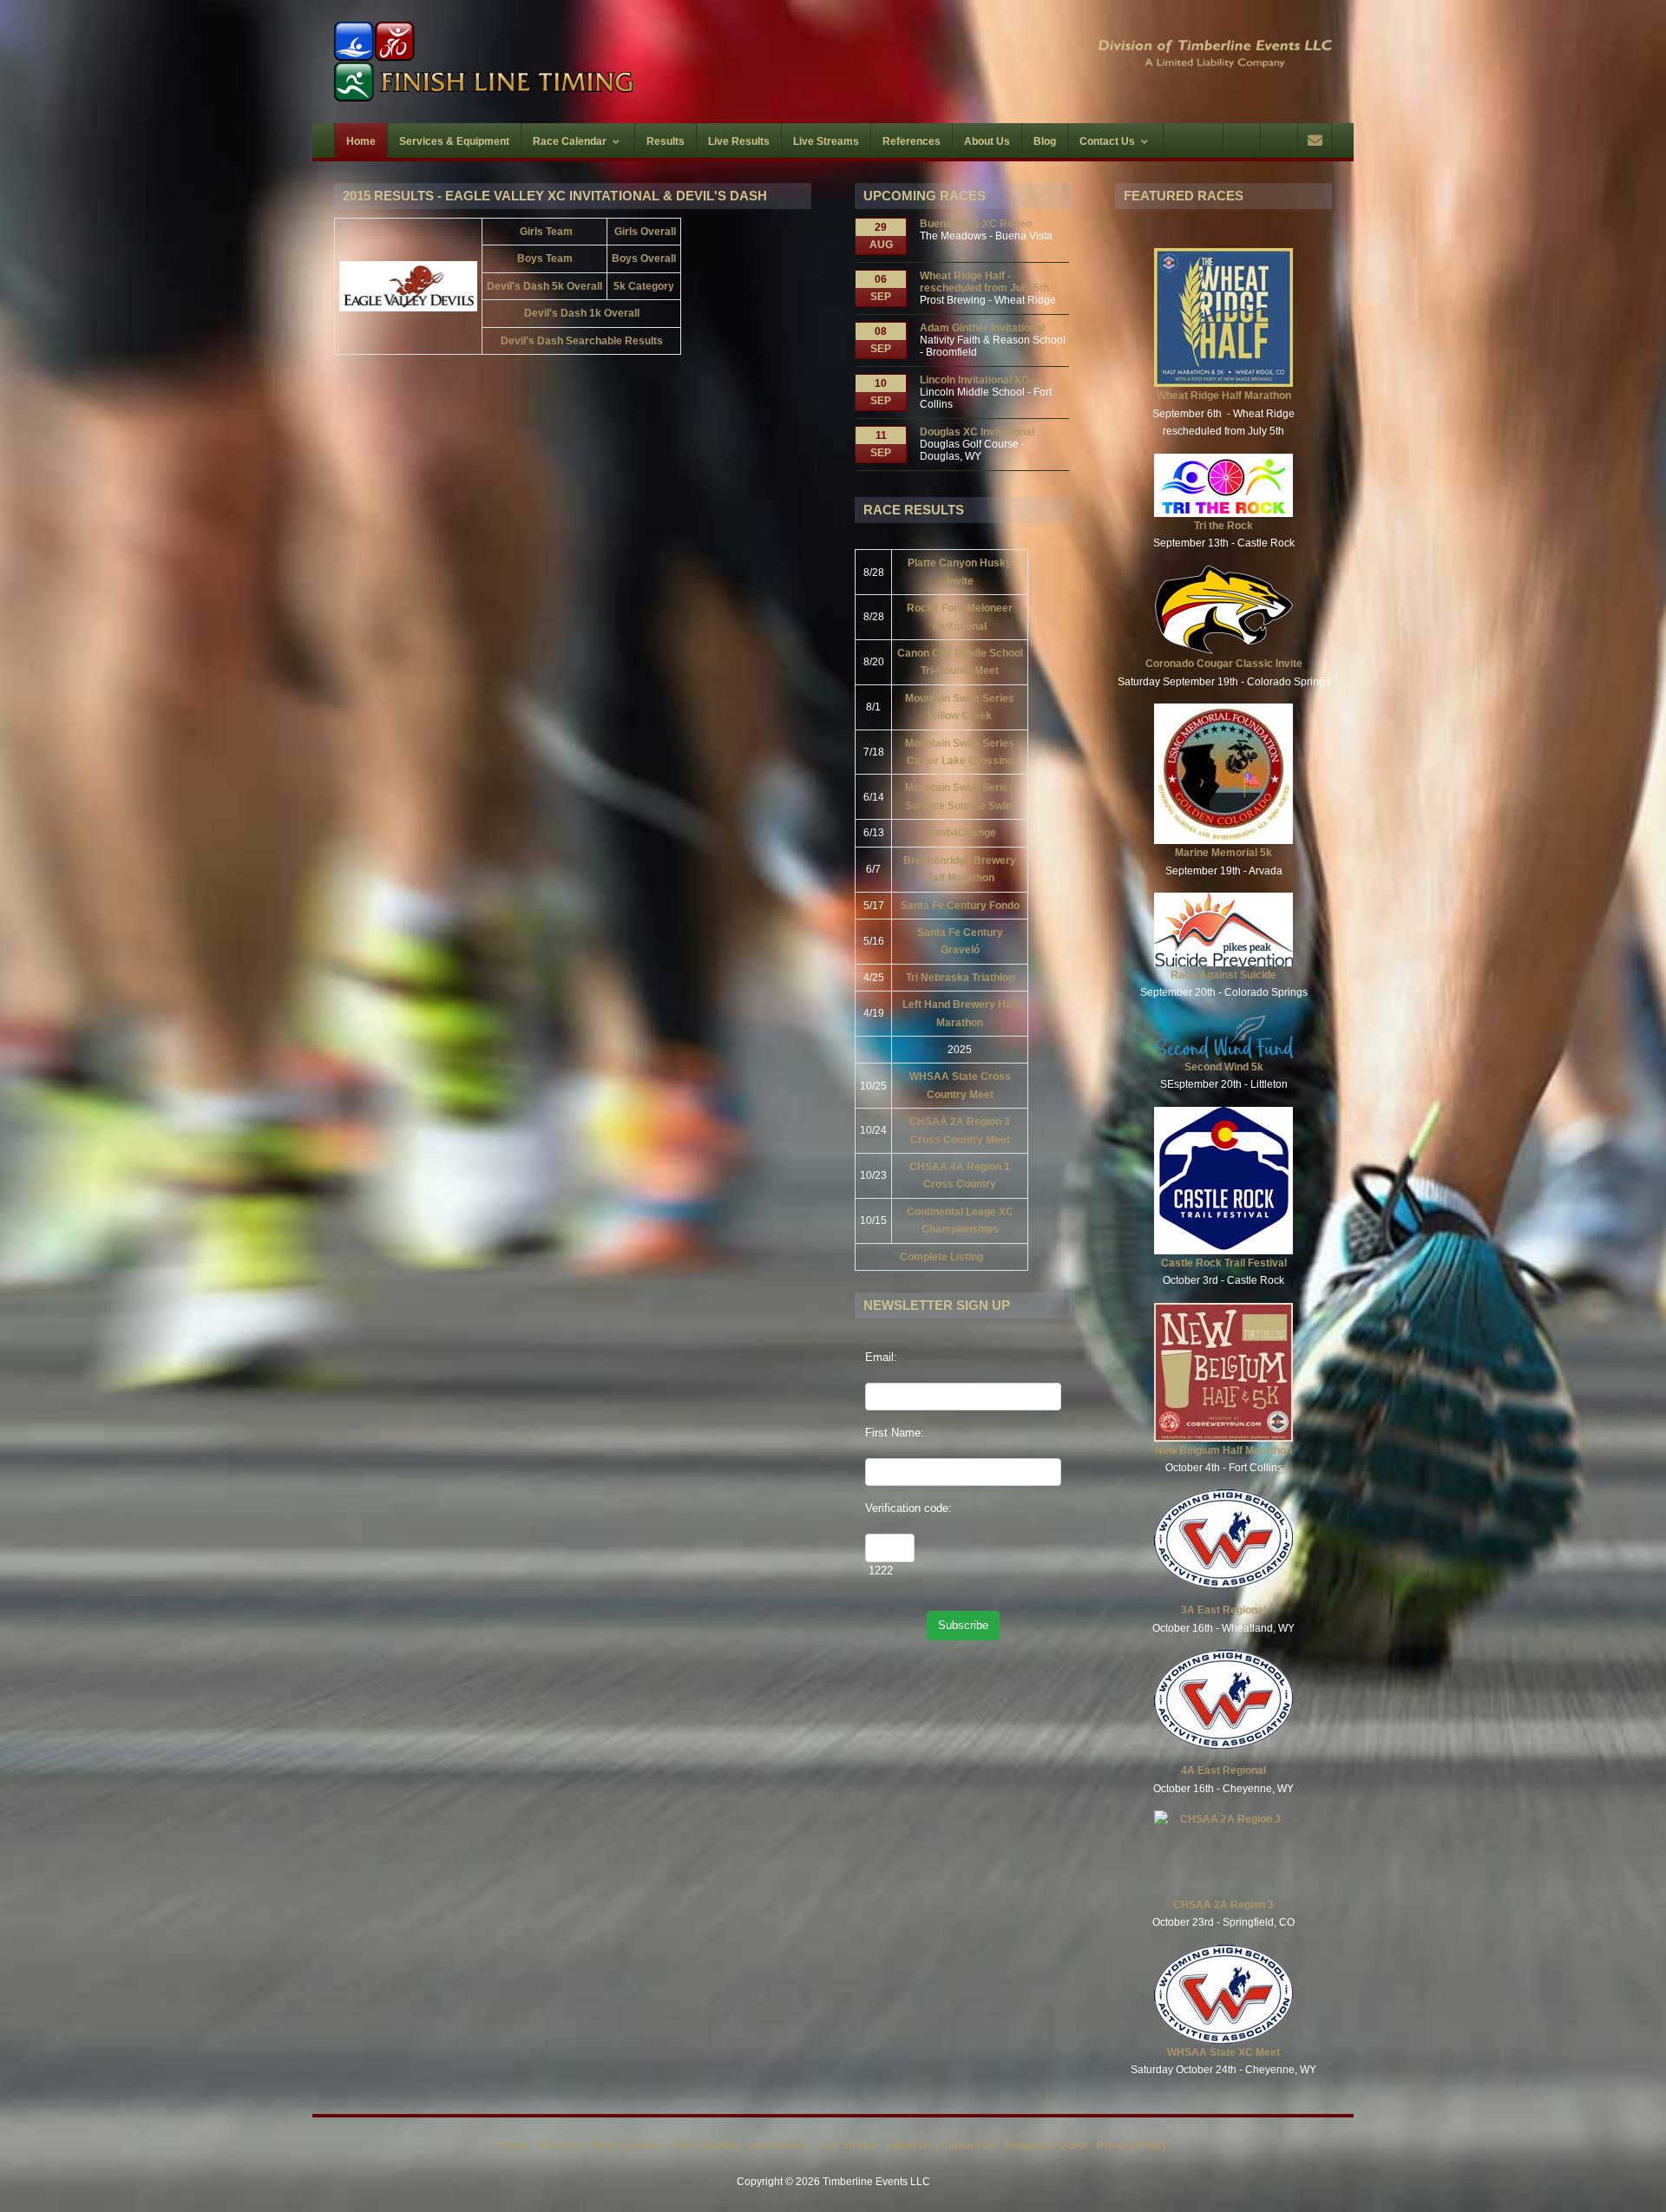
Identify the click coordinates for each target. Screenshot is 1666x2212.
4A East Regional (1223, 1770)
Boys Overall (644, 259)
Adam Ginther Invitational (982, 328)
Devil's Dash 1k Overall (582, 313)
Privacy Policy (1132, 2145)
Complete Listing (941, 1257)
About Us (910, 2145)
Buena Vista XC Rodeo (976, 224)
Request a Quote (1047, 2145)
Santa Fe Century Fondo (960, 906)
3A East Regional (1223, 1610)
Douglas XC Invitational (977, 432)
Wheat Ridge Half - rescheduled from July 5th (984, 282)
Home (514, 2145)
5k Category (644, 286)
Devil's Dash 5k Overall (544, 286)
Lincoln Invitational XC (974, 380)
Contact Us (969, 2145)
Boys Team (545, 259)
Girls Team (546, 232)
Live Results (779, 2145)
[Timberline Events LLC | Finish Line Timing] (573, 62)
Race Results (706, 2145)
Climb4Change (960, 833)
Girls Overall (645, 232)
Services (559, 2145)
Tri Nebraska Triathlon (960, 978)
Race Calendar (627, 2145)
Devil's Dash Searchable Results (582, 341)
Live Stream (848, 2145)
